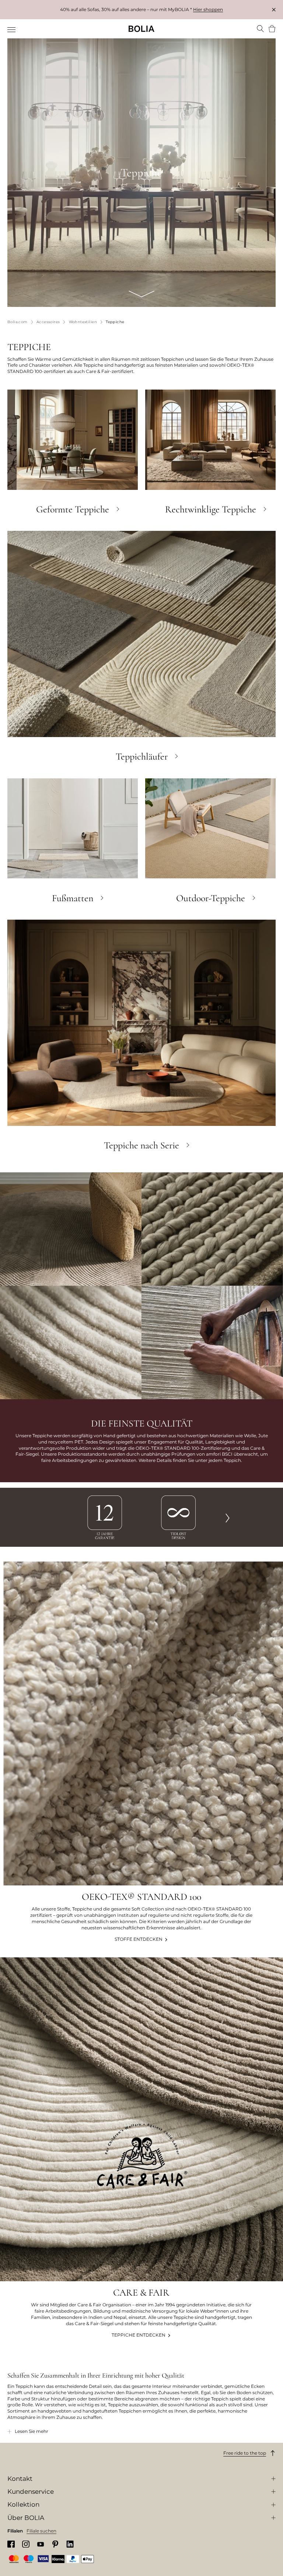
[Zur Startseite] (141, 29)
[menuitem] (12, 30)
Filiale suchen (41, 2531)
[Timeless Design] (178, 1517)
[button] (228, 1517)
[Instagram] (26, 2544)
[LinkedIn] (70, 2544)
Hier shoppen (208, 9)
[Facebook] (11, 2544)
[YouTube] (41, 2544)
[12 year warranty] (105, 1517)
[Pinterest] (55, 2544)
